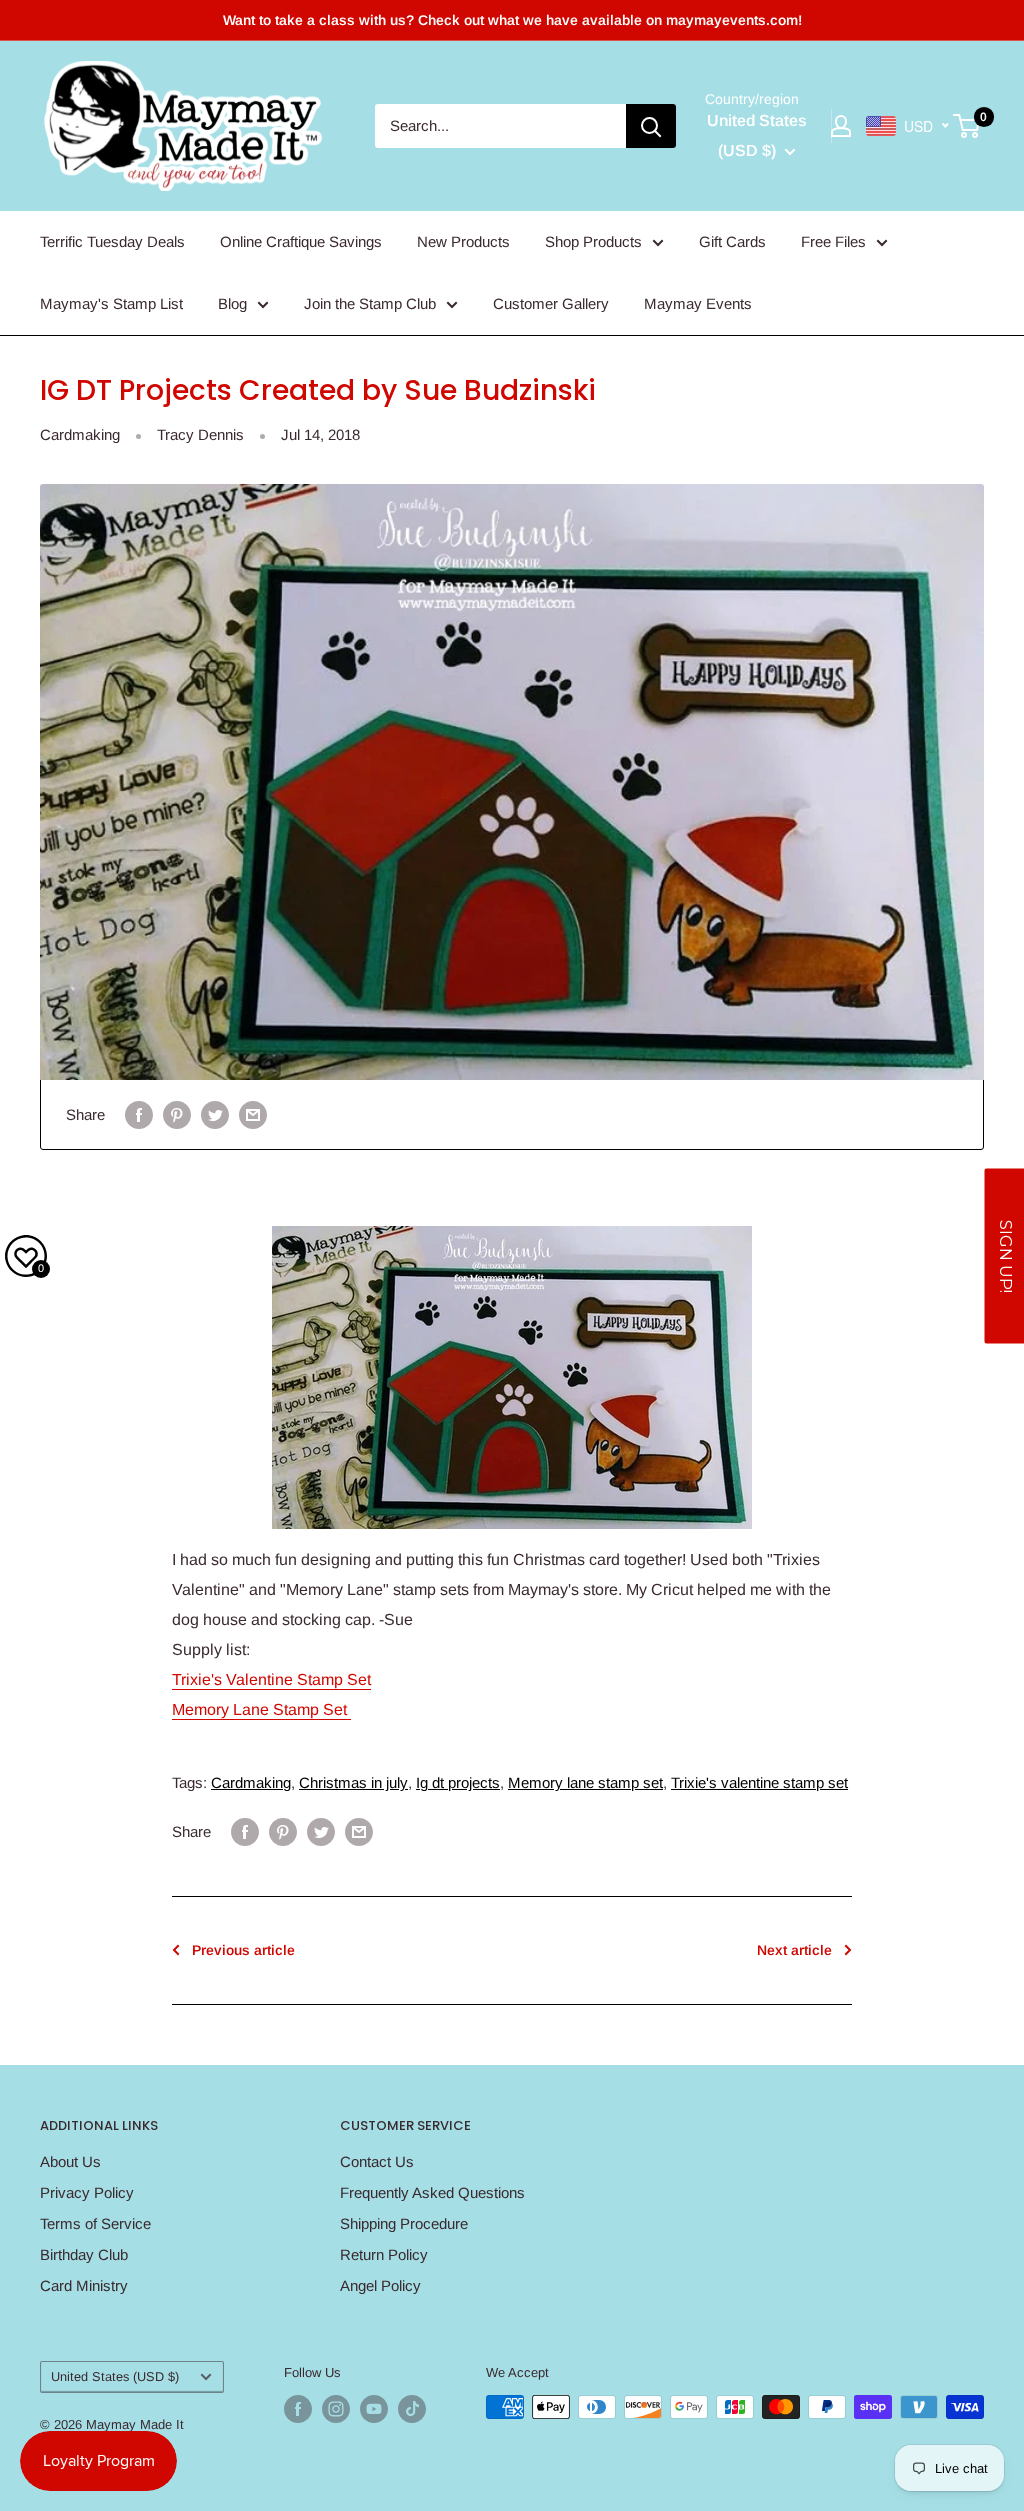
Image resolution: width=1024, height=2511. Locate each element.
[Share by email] (253, 1114)
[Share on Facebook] (139, 1114)
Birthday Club (84, 2254)
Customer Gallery (551, 303)
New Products (463, 241)
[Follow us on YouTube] (374, 2409)
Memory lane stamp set (585, 1782)
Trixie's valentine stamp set (759, 1782)
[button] (1004, 1255)
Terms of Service (95, 2223)
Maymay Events (698, 303)
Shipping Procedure (404, 2223)
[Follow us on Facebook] (298, 2409)
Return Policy (384, 2254)
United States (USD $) (115, 2376)
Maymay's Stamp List (111, 303)
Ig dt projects (458, 1782)
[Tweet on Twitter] (215, 1114)
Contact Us (377, 2161)
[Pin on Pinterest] (177, 1114)
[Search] (651, 126)
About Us (70, 2161)
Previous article (243, 1950)
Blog (232, 303)
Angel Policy (380, 2285)
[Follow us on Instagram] (336, 2409)
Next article (794, 1950)
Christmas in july (353, 1782)
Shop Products (593, 241)
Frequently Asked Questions (432, 2192)
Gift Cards (732, 241)
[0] (967, 126)
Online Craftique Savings (301, 241)
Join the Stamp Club (370, 303)
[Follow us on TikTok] (412, 2409)
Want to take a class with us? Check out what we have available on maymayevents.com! (512, 20)
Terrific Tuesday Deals (112, 241)
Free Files (833, 241)
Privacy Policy (87, 2192)
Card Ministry (84, 2285)
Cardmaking (80, 434)
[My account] (841, 126)
